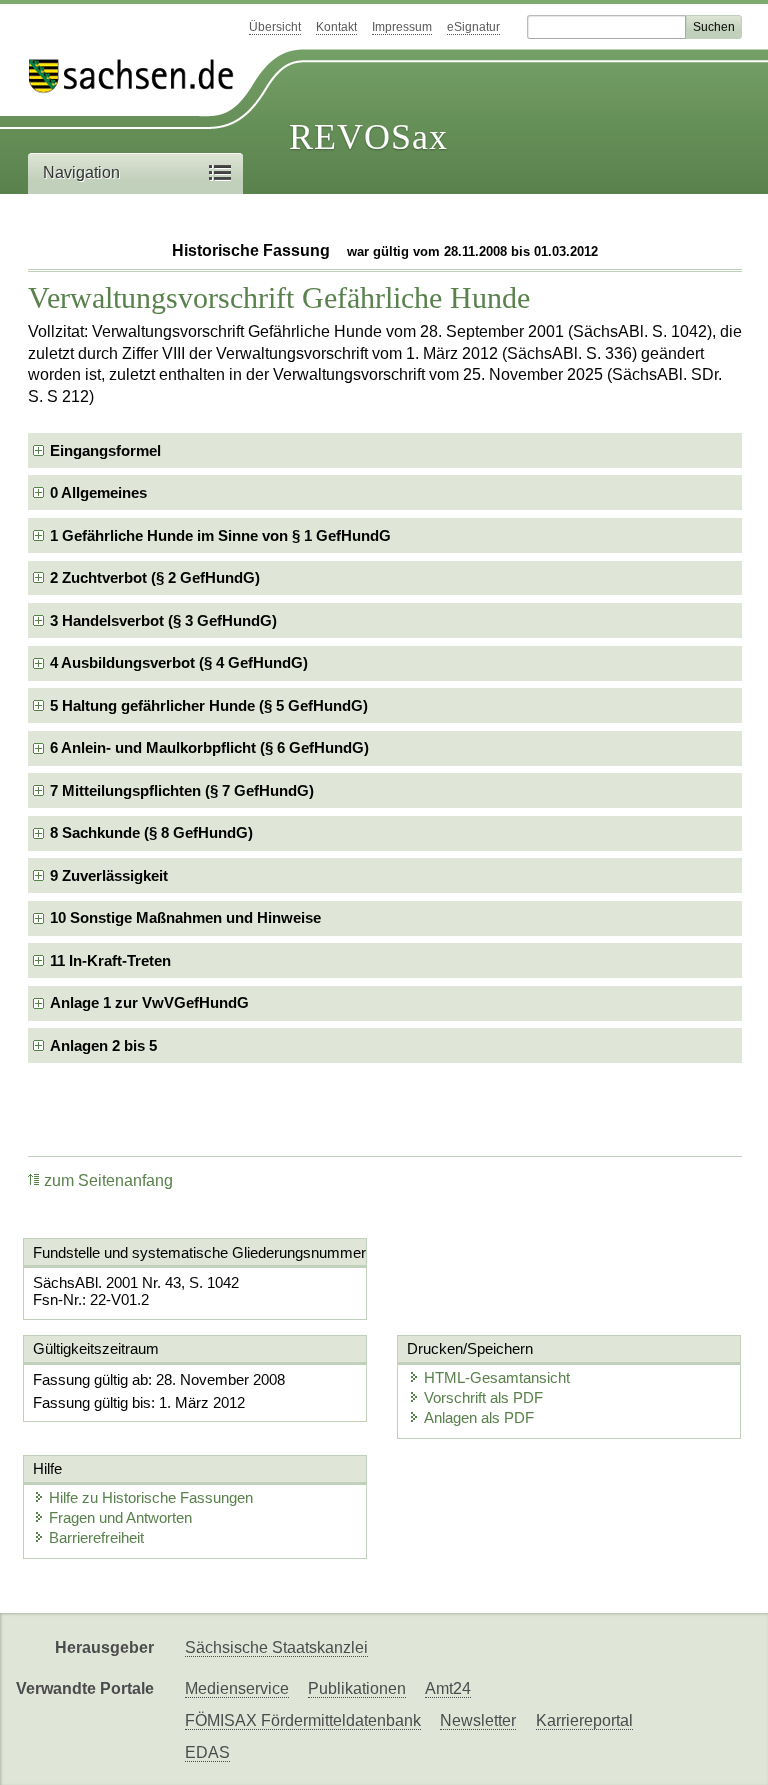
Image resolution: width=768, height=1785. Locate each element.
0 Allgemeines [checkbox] (98, 492)
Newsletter (478, 1720)
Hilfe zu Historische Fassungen (151, 1497)
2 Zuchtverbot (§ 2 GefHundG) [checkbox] (155, 577)
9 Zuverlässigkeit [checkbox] (109, 875)
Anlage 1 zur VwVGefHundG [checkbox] (149, 1002)
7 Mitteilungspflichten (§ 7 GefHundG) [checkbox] (182, 790)
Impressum (402, 27)
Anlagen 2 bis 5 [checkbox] (103, 1045)
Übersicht (275, 27)
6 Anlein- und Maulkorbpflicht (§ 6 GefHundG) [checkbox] (209, 747)
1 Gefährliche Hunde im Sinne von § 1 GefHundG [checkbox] (220, 535)
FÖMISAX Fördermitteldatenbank (303, 1720)
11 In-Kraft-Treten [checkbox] (110, 960)
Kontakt (336, 27)
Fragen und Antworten (120, 1517)
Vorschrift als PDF (483, 1397)
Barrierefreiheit (96, 1537)
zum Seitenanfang (108, 1180)
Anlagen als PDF (479, 1417)
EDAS (207, 1752)
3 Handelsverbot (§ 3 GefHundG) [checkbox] (163, 620)
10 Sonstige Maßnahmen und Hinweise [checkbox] (185, 917)
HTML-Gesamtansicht (497, 1377)
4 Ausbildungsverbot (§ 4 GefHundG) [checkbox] (179, 662)
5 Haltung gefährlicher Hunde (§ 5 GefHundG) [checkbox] (209, 705)
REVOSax (368, 137)
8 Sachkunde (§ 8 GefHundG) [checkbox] (151, 832)
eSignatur (473, 27)
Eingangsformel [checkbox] (105, 450)
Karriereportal (584, 1720)
